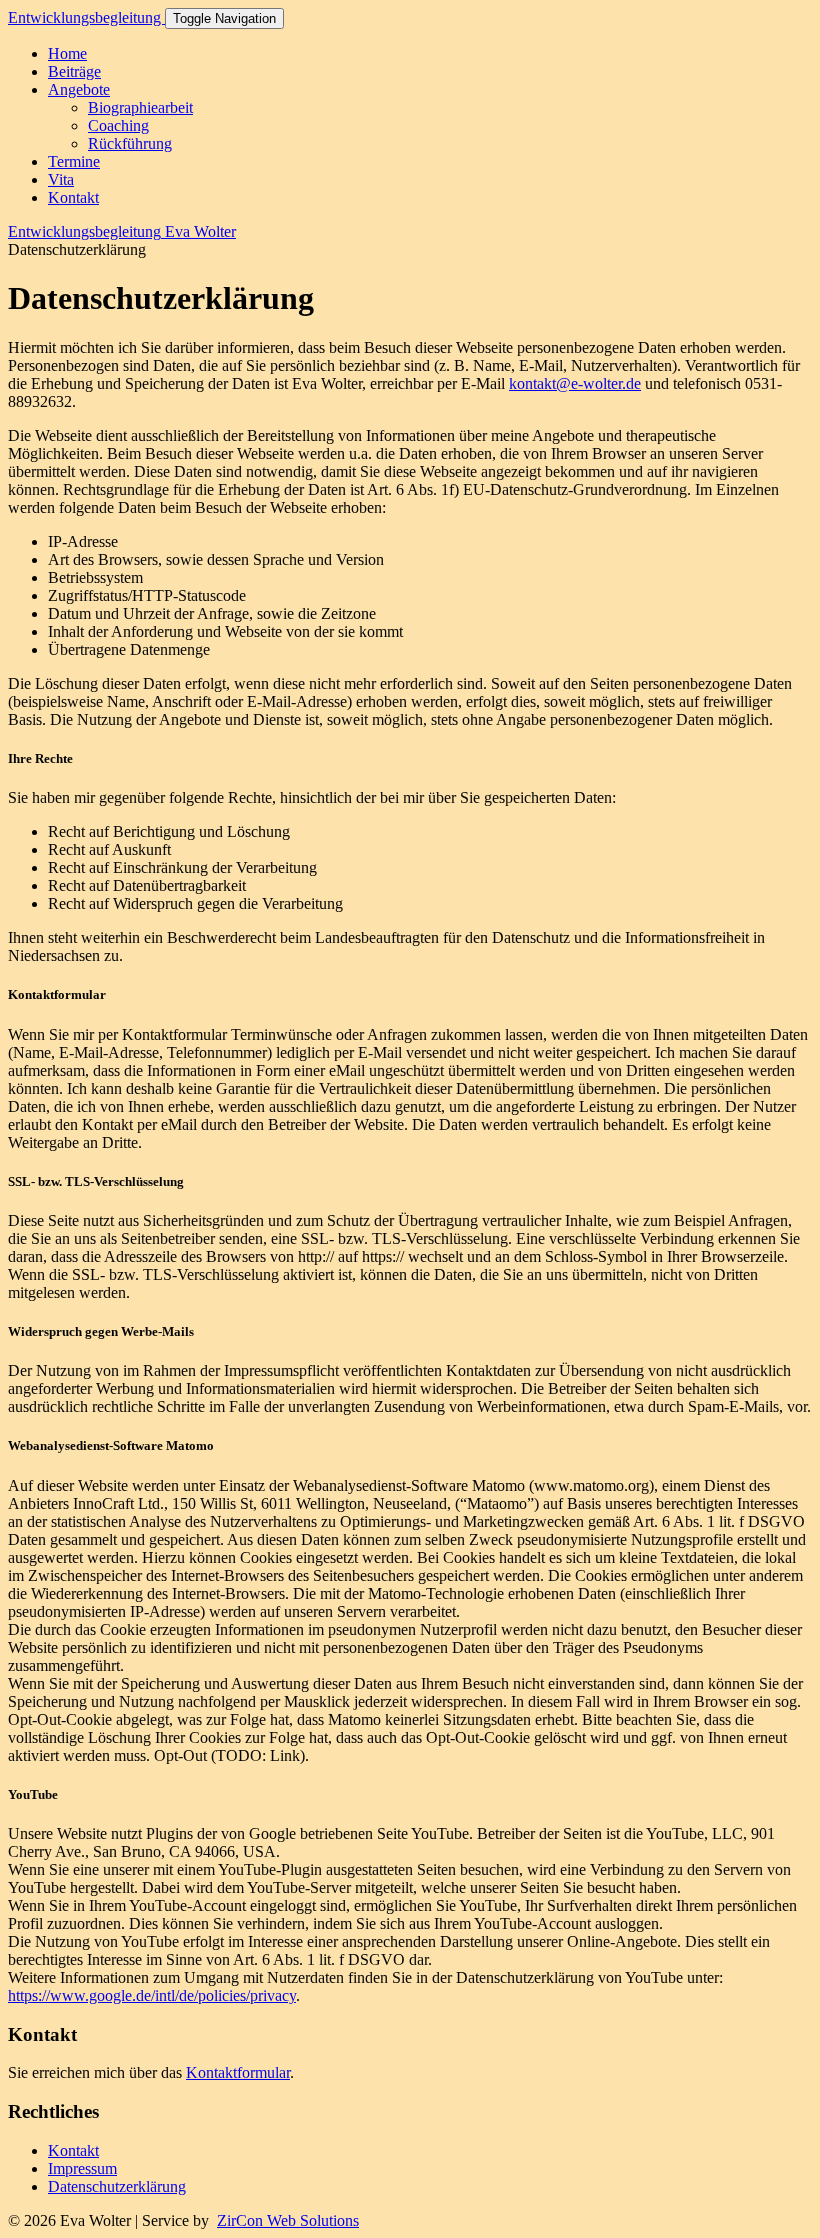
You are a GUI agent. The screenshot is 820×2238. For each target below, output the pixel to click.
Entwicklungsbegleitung (86, 17)
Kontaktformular (238, 2072)
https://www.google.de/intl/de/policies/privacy (152, 1995)
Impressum (82, 2168)
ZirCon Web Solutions (288, 2220)
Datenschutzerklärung (117, 2186)
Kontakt (73, 2150)
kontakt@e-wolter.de (575, 383)
